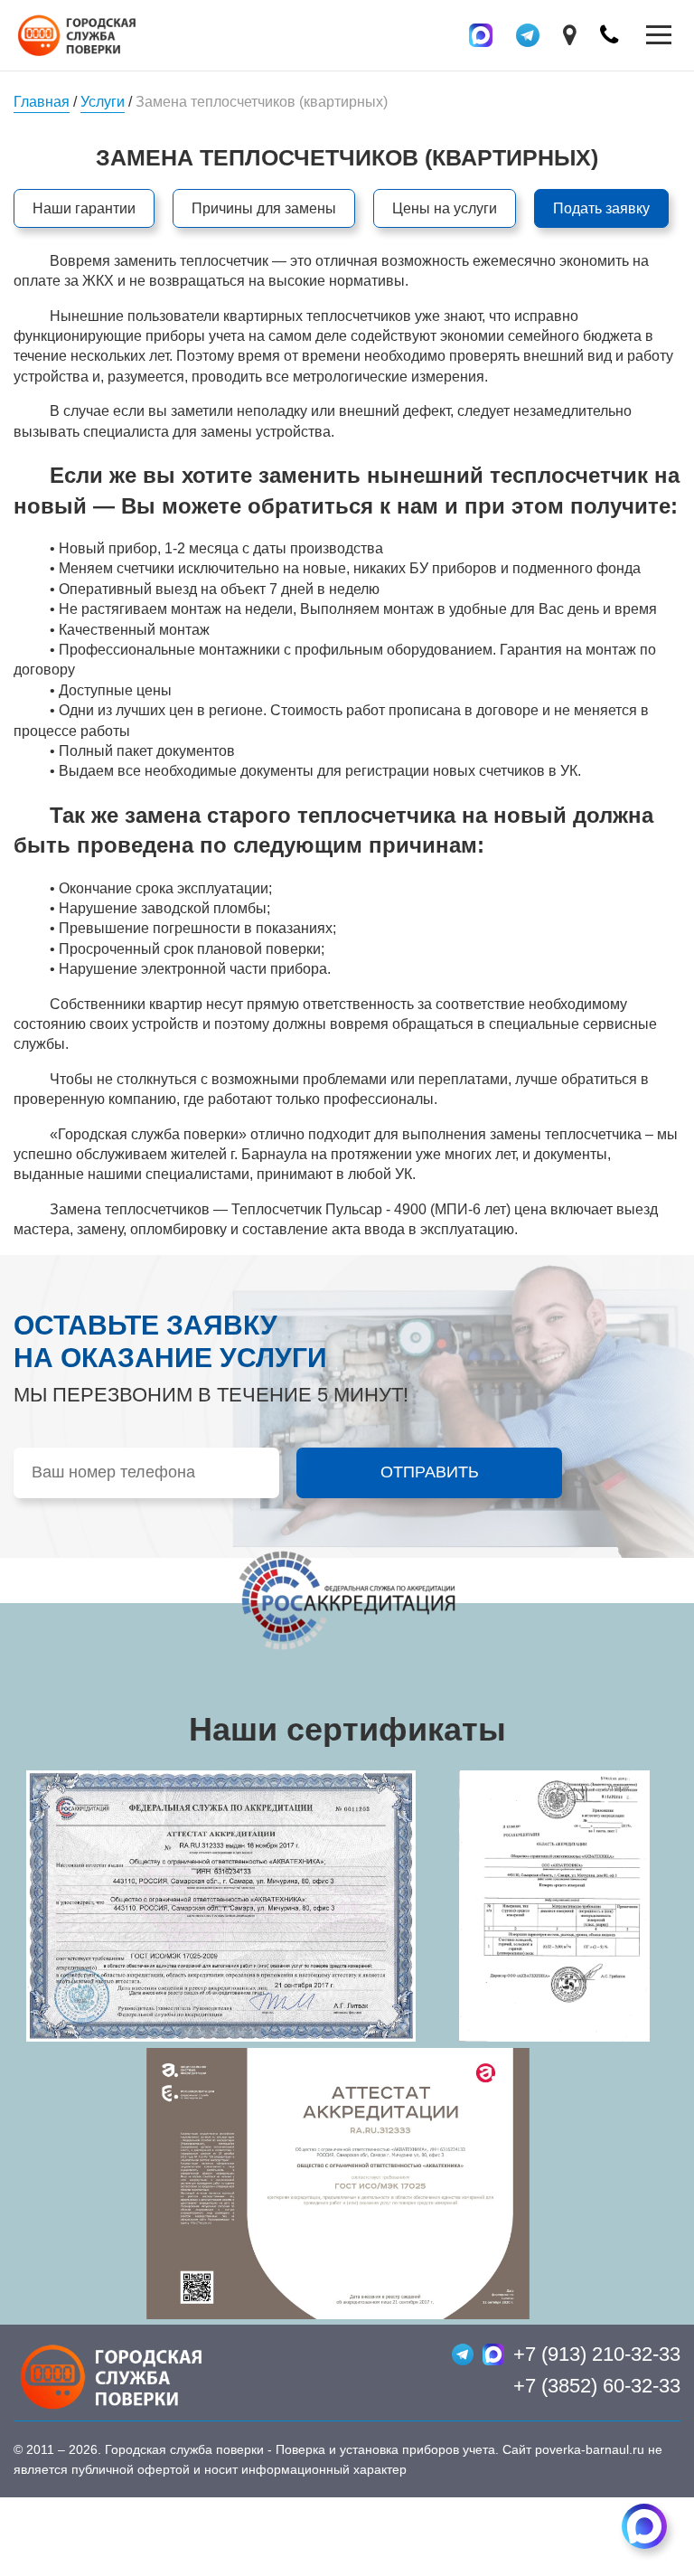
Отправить (430, 1472)
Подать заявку (601, 208)
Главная (42, 102)
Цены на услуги (445, 208)
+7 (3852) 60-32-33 (597, 2386)
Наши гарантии (84, 208)
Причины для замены (264, 208)
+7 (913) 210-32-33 (597, 2354)
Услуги (103, 102)
